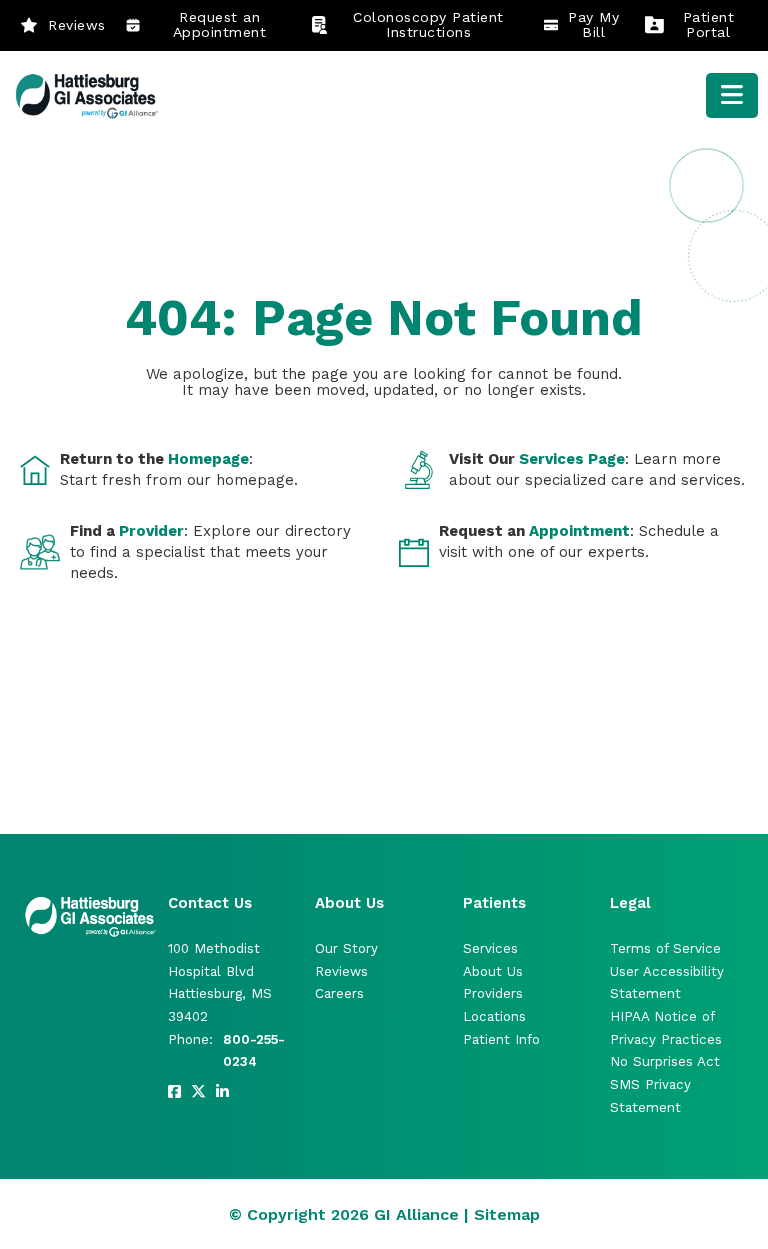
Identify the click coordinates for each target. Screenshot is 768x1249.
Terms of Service (665, 948)
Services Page (572, 459)
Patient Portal (709, 25)
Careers (339, 993)
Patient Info (501, 1039)
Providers (493, 993)
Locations (494, 1016)
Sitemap (507, 1214)
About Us (493, 971)
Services (490, 948)
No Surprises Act (665, 1061)
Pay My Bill (593, 25)
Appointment (579, 531)
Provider (151, 531)
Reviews (77, 25)
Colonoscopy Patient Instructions (428, 25)
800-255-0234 (254, 1051)
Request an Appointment (220, 25)
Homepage (208, 459)
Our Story (346, 948)
